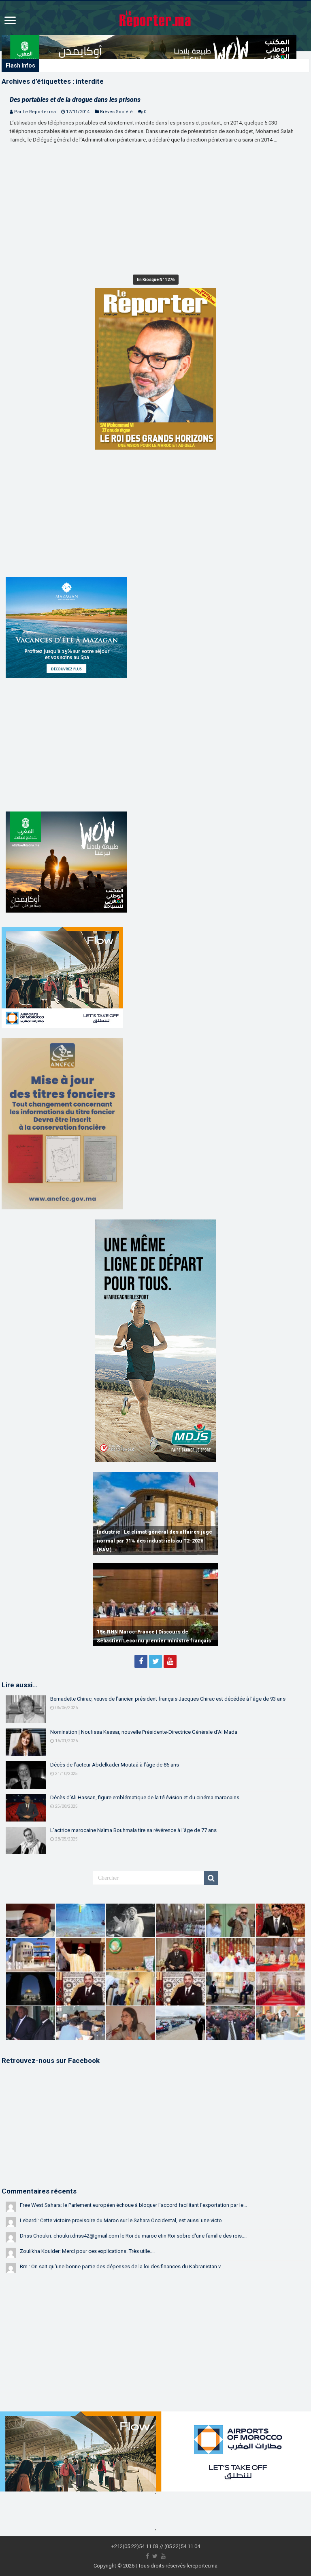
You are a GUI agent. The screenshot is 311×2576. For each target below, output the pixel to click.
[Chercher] (211, 1878)
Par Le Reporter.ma (35, 112)
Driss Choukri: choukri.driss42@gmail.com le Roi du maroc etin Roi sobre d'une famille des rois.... (133, 2236)
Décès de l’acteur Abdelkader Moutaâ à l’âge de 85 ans (115, 1765)
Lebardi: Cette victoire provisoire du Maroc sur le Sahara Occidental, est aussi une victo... (123, 2220)
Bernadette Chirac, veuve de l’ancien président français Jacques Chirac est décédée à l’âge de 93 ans (168, 1699)
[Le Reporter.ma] (155, 18)
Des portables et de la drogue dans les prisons (75, 100)
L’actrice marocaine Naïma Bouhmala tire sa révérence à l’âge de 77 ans (133, 1830)
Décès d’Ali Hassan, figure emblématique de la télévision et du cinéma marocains (145, 1797)
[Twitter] (155, 1661)
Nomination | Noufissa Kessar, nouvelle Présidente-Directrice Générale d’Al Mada (144, 1732)
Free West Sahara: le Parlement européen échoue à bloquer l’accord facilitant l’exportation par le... (133, 2205)
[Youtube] (170, 1661)
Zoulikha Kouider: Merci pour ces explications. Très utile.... (87, 2251)
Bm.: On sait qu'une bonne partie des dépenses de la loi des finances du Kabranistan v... (122, 2266)
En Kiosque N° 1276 (156, 280)
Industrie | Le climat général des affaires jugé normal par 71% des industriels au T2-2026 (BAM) (154, 1541)
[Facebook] (141, 1661)
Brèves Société (116, 112)
